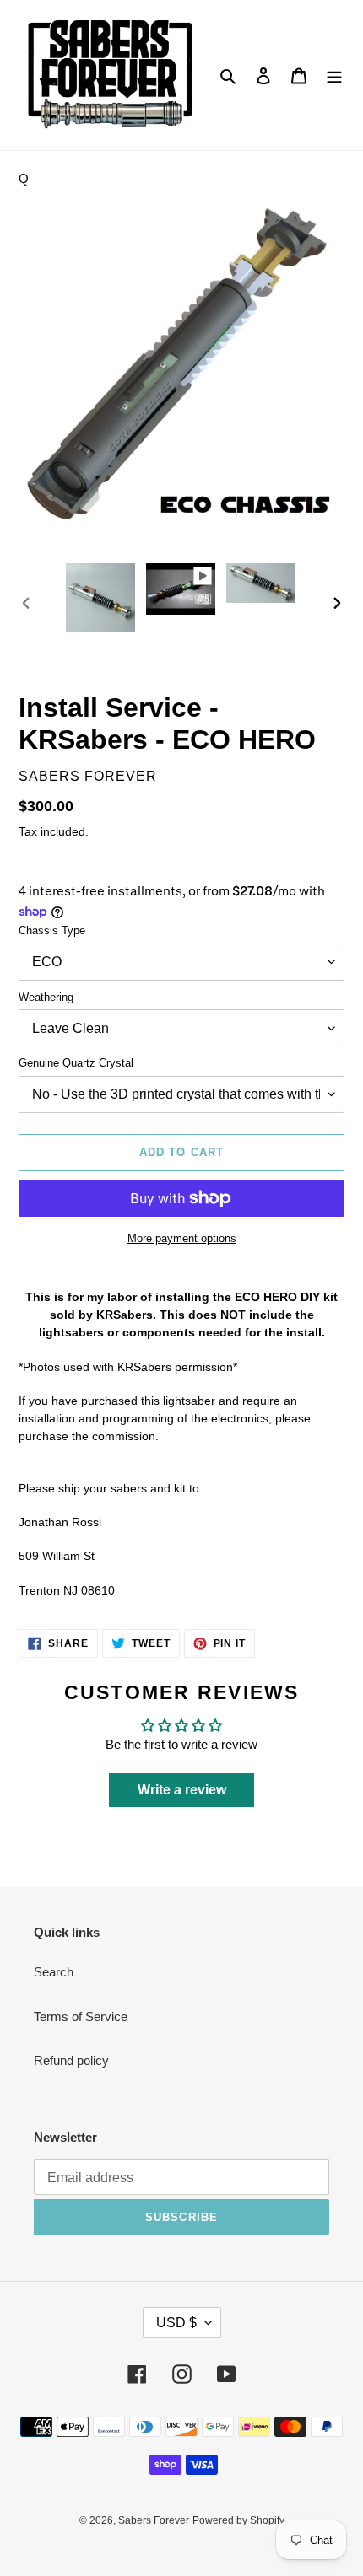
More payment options (182, 1238)
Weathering (46, 997)
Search (54, 1972)
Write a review (182, 1790)
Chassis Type (52, 930)
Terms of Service (81, 2017)
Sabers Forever (154, 2520)
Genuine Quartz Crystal (76, 1063)
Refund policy (71, 2060)
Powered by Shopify (238, 2520)
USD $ (176, 2323)
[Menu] (334, 75)
